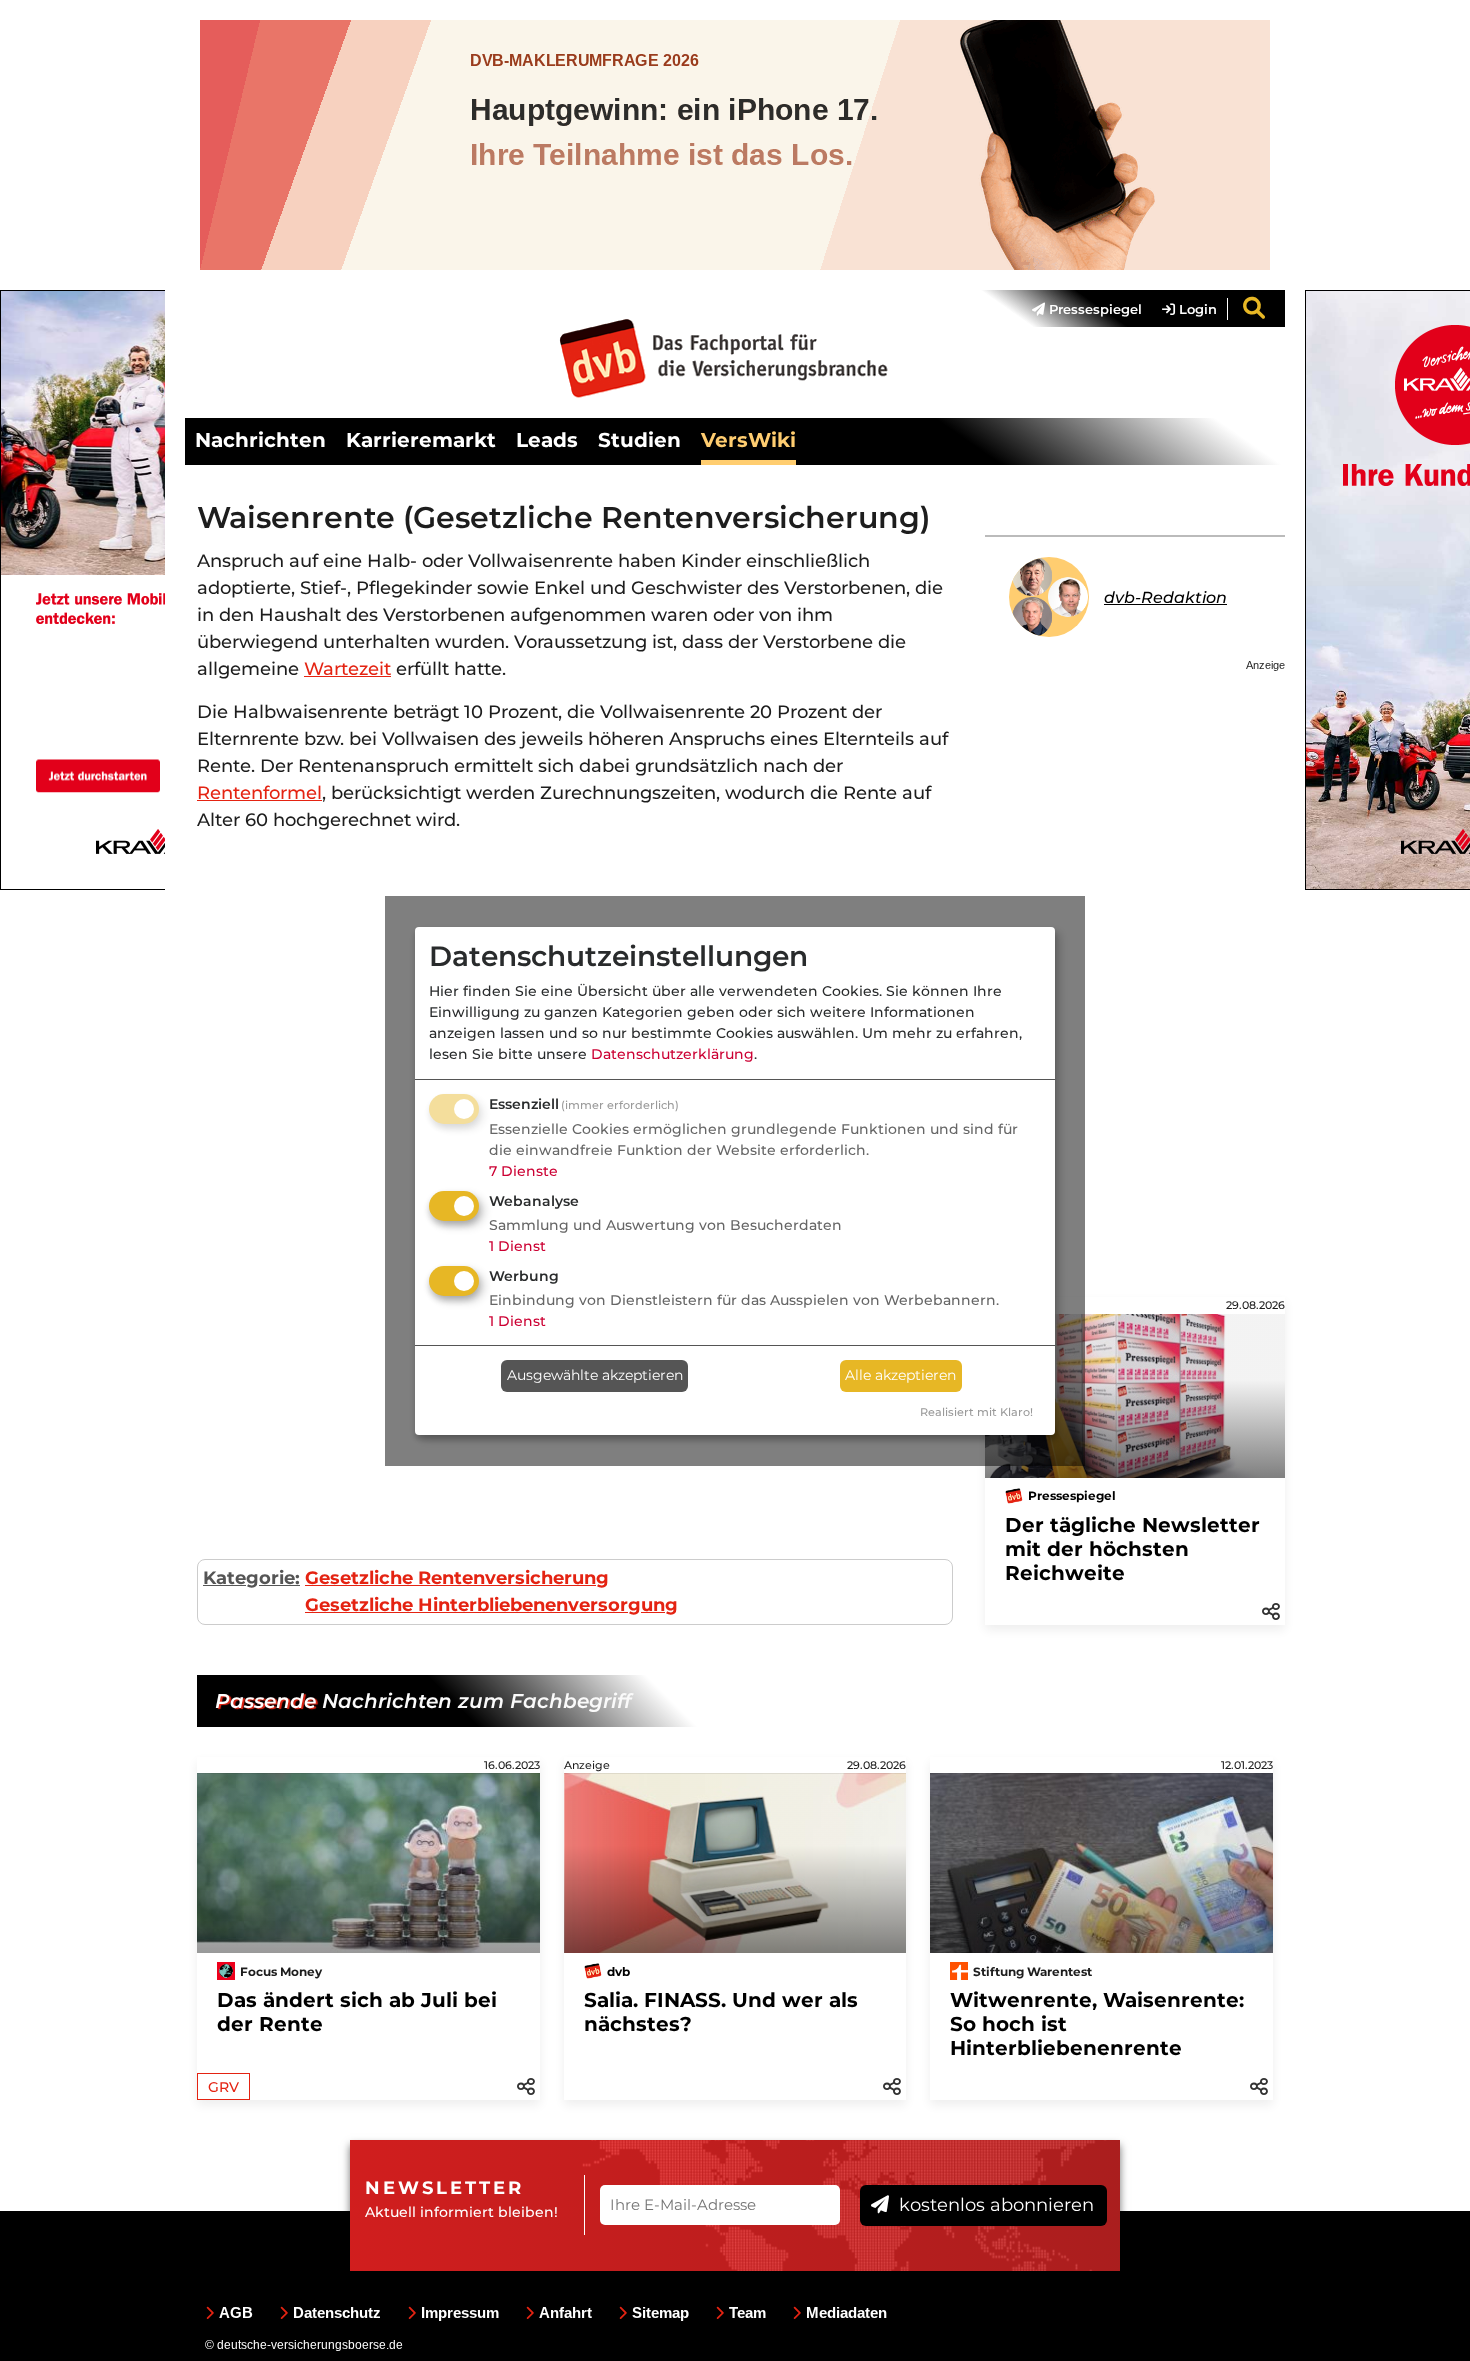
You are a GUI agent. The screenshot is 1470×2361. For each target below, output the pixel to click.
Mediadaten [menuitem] (846, 2312)
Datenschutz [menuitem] (337, 2312)
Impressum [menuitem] (460, 2312)
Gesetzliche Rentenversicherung (457, 1578)
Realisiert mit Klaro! (976, 1412)
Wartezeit (347, 669)
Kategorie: (251, 1578)
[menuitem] (1077, 309)
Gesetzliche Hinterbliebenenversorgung (491, 1605)
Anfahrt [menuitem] (565, 2312)
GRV (223, 2087)
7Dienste (523, 1171)
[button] (1271, 1610)
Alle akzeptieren (900, 1375)
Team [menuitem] (747, 2312)
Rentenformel (259, 793)
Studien (639, 440)
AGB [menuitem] (236, 2312)
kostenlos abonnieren (994, 2205)
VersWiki (748, 440)
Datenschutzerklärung (672, 1054)
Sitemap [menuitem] (660, 2312)
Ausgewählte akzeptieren (595, 1375)
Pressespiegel (1093, 309)
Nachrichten (260, 440)
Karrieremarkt (421, 440)
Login (1196, 309)
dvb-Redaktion (1165, 597)
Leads (547, 440)
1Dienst (517, 1246)
